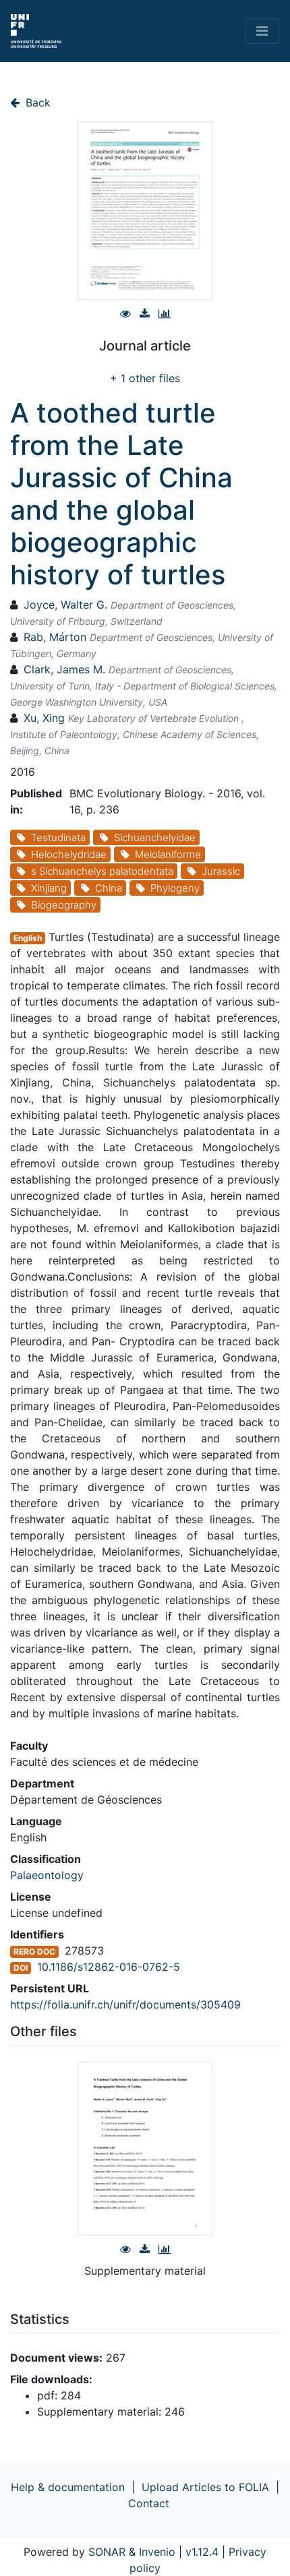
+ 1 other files (145, 378)
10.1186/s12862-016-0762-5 (109, 1967)
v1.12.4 (202, 2552)
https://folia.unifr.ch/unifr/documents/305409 (125, 2004)
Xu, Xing (44, 718)
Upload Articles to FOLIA (205, 2487)
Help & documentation (68, 2487)
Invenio (157, 2552)
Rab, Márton (55, 637)
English (28, 938)
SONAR (107, 2552)
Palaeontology (47, 1875)
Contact (149, 2503)
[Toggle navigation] (262, 31)
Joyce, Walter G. (65, 605)
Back (36, 102)
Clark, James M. (64, 669)
